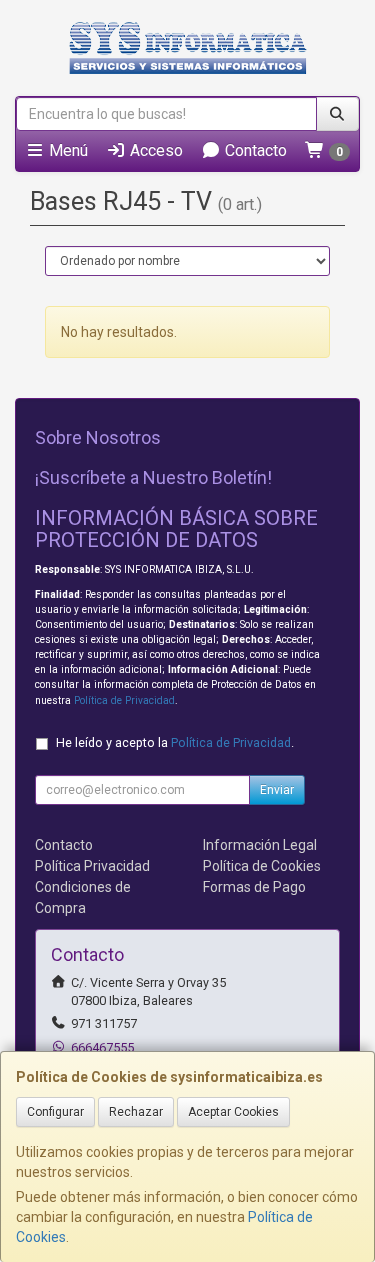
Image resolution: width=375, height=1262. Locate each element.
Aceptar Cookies (233, 1112)
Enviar (277, 790)
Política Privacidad (92, 866)
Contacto (254, 150)
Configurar (55, 1112)
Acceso (154, 150)
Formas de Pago (254, 887)
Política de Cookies (262, 866)
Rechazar (136, 1112)
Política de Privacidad (124, 700)
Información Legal (260, 845)
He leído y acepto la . (175, 742)
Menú (66, 150)
